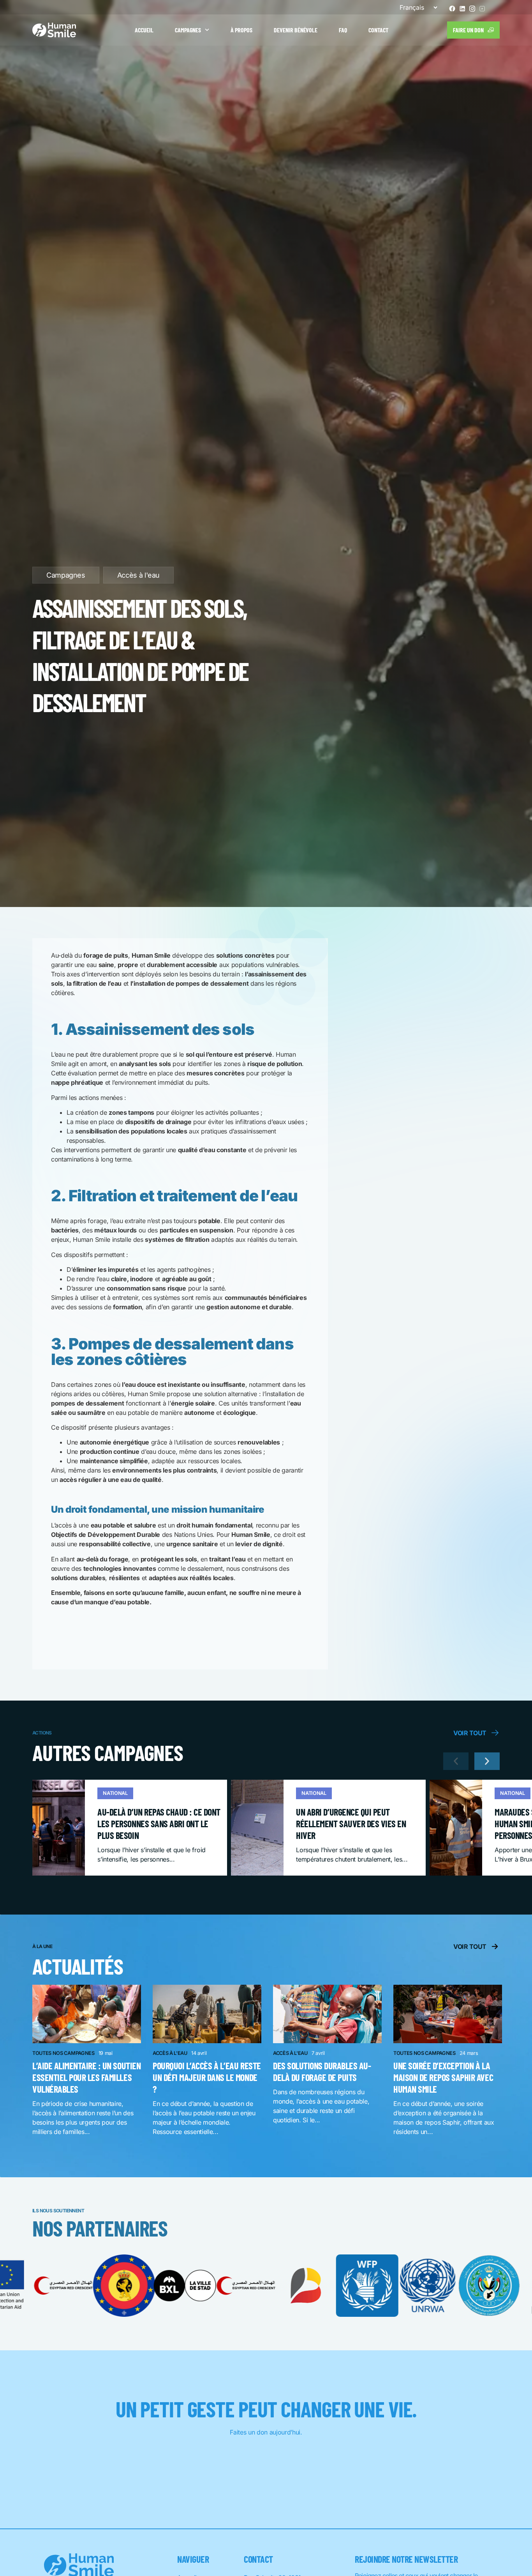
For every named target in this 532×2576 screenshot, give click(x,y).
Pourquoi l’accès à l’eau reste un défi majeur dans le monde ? (207, 2077)
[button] (456, 1761)
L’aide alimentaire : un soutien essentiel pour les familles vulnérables (86, 2077)
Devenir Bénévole (296, 30)
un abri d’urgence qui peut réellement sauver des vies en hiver (351, 1824)
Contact (378, 30)
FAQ (343, 30)
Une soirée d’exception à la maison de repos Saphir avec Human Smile (443, 2077)
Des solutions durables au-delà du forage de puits (322, 2071)
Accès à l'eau (138, 575)
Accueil (144, 30)
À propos (241, 30)
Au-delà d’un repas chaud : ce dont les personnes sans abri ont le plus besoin (159, 1824)
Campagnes (188, 30)
